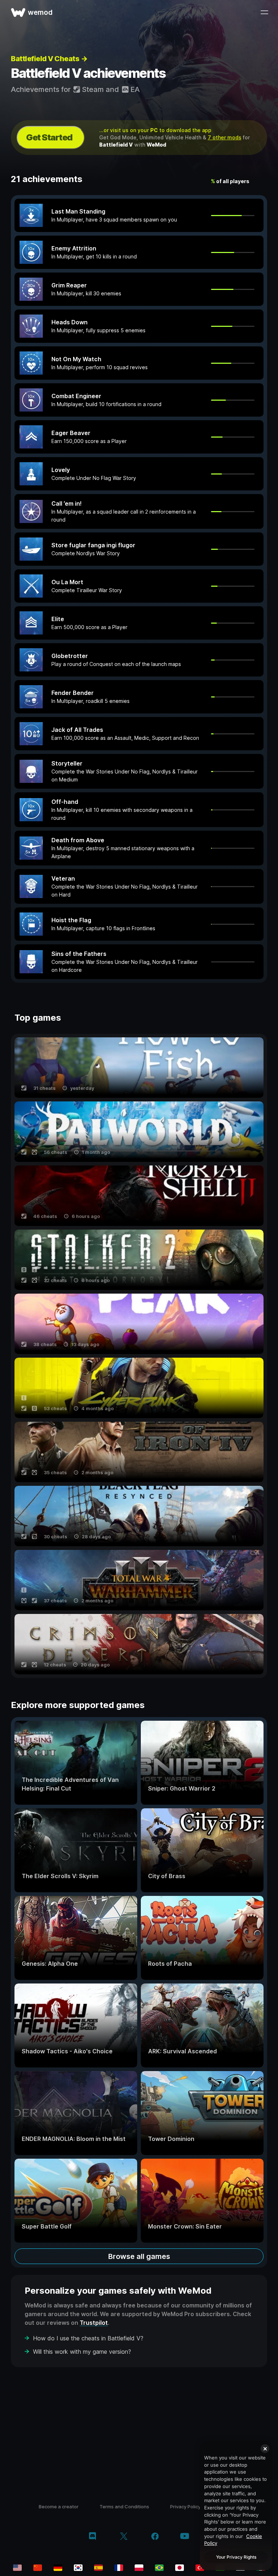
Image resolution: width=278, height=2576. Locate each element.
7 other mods (225, 137)
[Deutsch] (58, 2568)
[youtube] (185, 2537)
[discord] (92, 2537)
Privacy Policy (185, 2507)
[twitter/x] (124, 2537)
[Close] (265, 2449)
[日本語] (180, 2568)
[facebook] (155, 2537)
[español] (98, 2568)
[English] (17, 2568)
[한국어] (78, 2568)
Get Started (49, 137)
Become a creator (59, 2507)
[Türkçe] (200, 2568)
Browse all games (139, 2256)
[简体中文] (38, 2568)
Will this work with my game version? (82, 2352)
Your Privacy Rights (236, 2557)
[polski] (139, 2568)
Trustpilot (94, 2323)
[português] (159, 2568)
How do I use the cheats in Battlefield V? (88, 2338)
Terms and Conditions (124, 2507)
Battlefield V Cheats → (49, 59)
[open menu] (264, 12)
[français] (119, 2568)
